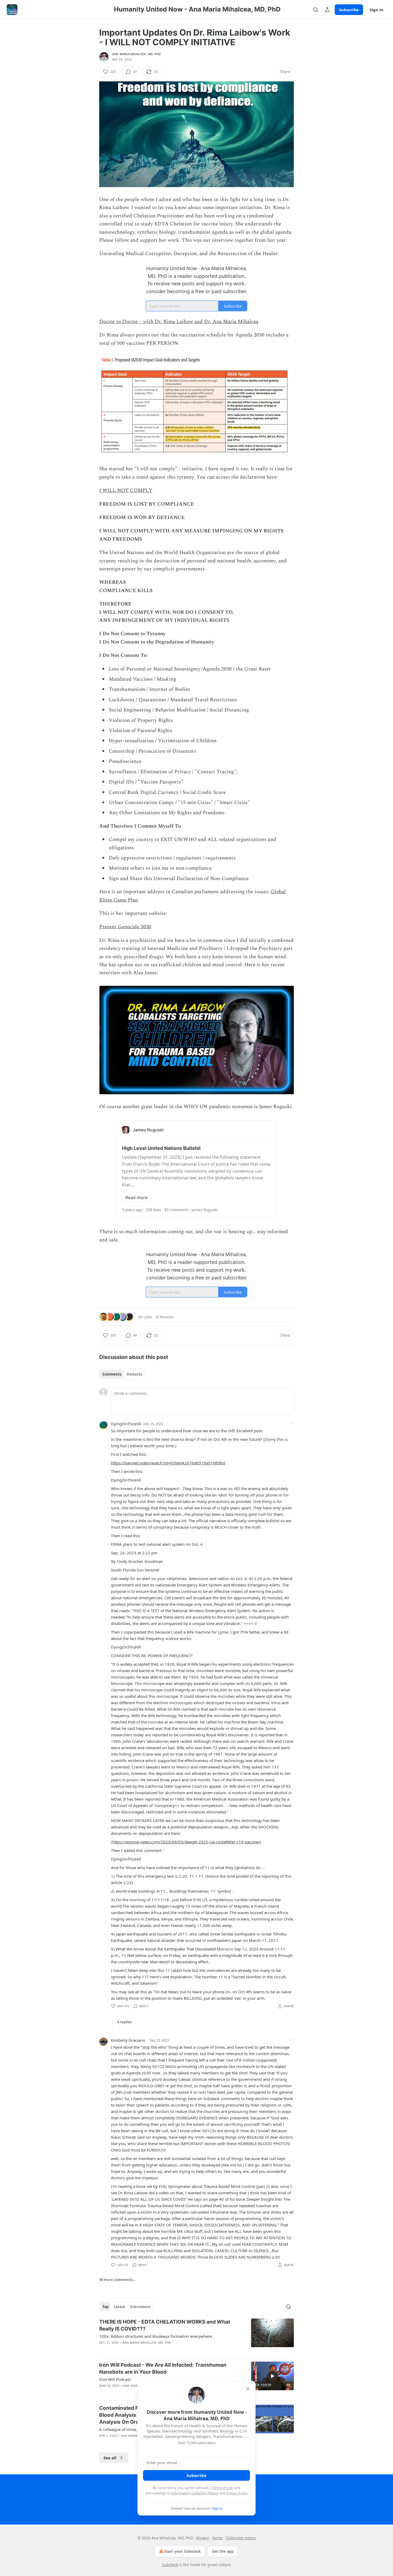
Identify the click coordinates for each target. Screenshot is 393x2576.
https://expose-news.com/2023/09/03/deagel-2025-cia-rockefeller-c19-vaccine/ (186, 1842)
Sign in (376, 10)
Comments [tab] (112, 1374)
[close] (248, 2389)
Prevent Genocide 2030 (125, 927)
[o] (272, 2376)
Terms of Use (222, 2488)
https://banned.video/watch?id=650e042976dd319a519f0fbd (168, 1463)
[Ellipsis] (291, 1423)
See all (110, 2458)
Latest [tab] (119, 2307)
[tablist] (122, 1374)
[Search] (315, 10)
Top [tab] (105, 2307)
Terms (217, 2538)
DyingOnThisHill (126, 1424)
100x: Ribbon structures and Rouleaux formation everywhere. (156, 2336)
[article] (196, 2336)
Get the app (223, 2551)
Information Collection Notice (195, 2493)
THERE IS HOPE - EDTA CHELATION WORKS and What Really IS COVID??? (165, 2325)
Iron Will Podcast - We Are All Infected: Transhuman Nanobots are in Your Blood (163, 2368)
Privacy (203, 2538)
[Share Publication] (327, 10)
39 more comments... (117, 2280)
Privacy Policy (237, 2493)
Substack (170, 2565)
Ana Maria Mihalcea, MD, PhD (136, 54)
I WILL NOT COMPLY (126, 490)
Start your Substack (182, 2551)
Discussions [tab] (140, 2307)
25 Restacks (165, 1317)
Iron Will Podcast (115, 2379)
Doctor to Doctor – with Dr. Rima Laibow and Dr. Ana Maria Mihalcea (179, 322)
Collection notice (241, 2538)
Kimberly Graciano (128, 2040)
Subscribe (349, 10)
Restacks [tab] (134, 1374)
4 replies (124, 2022)
